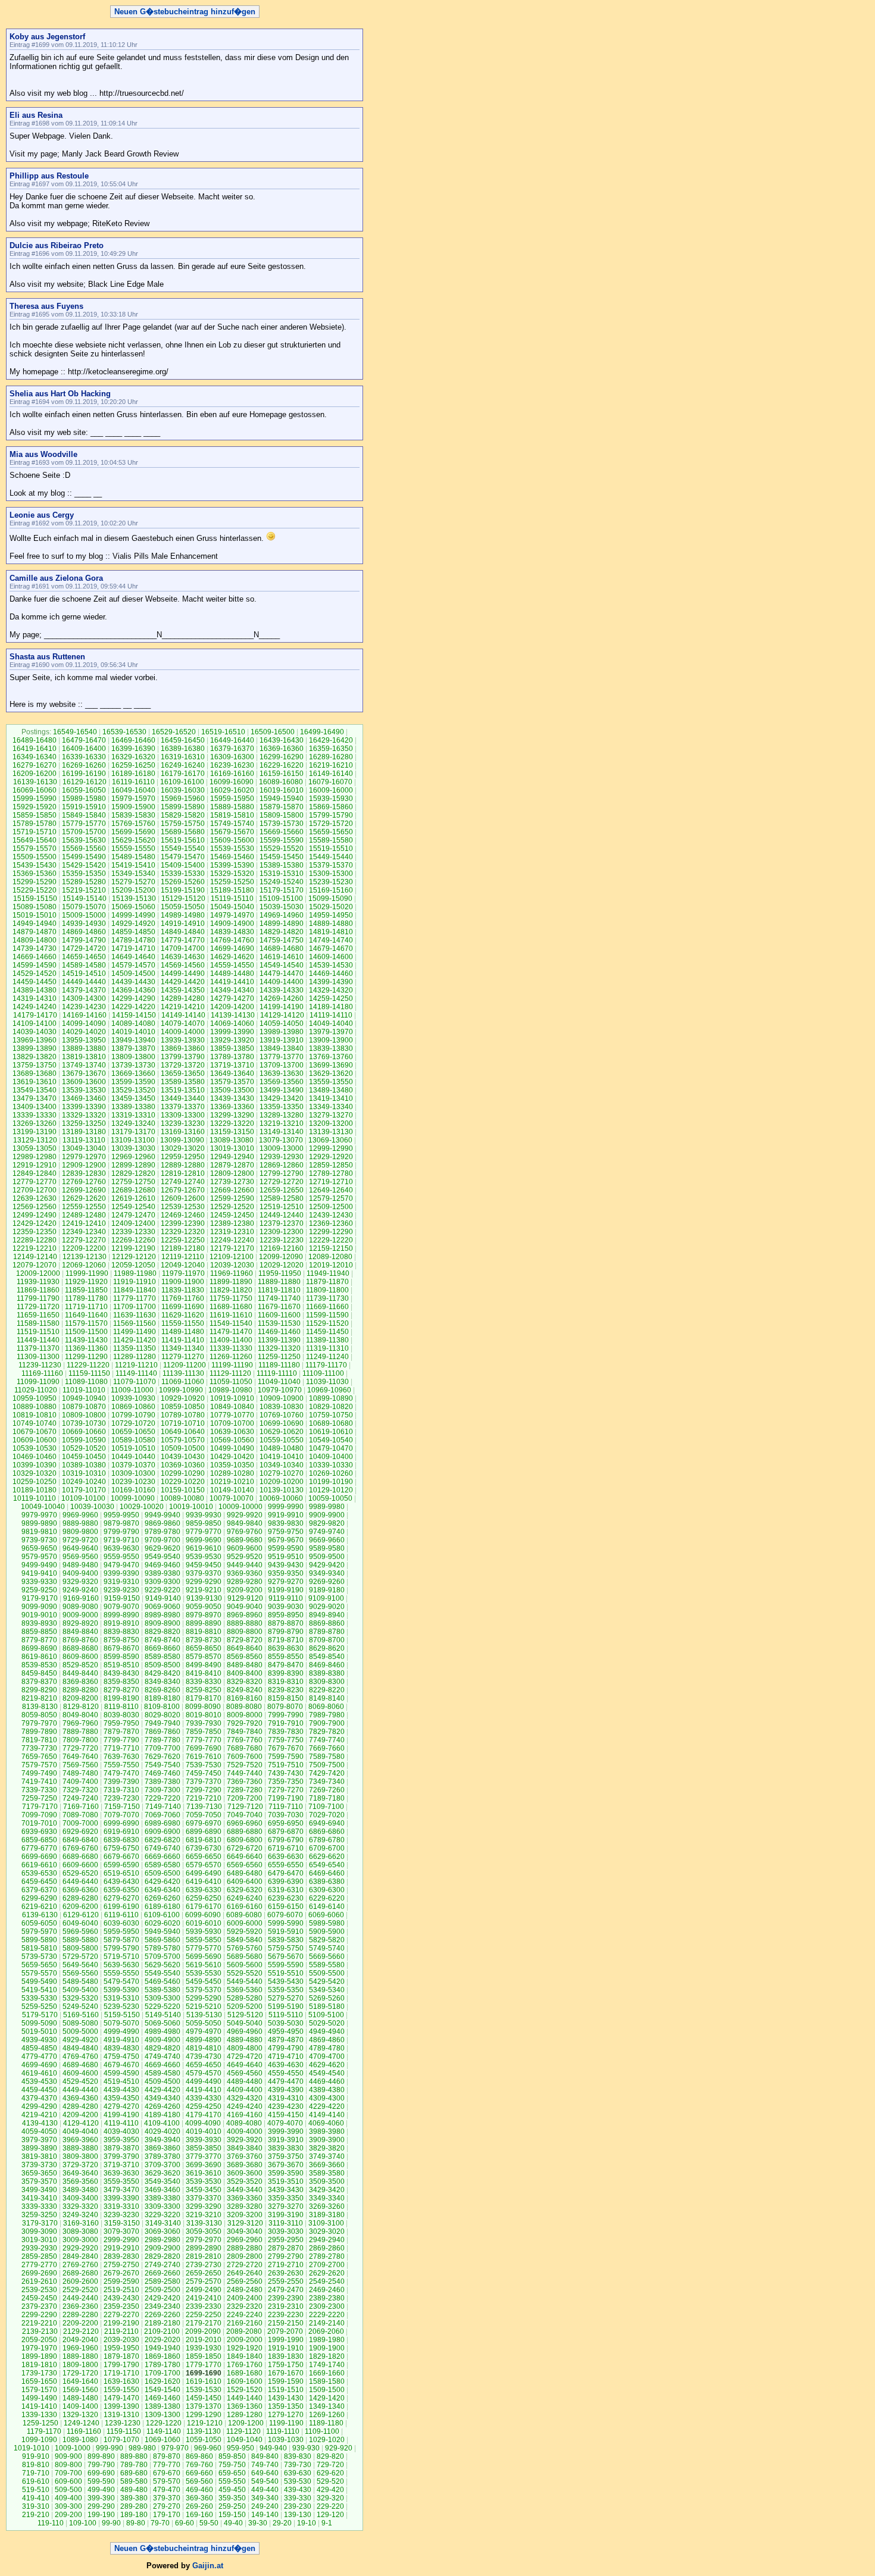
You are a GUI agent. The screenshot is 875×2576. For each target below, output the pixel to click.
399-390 (101, 2498)
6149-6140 (327, 1907)
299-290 (101, 2506)
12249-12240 (232, 1240)
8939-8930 (39, 1623)
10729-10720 (133, 1423)
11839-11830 (183, 1290)
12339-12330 (133, 1232)
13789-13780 (232, 1057)
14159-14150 (134, 1015)
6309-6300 (327, 1890)
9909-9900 (327, 1515)
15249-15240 (282, 882)
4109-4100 (162, 2123)
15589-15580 (331, 840)
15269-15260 (183, 882)
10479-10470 (331, 1448)
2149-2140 (327, 2323)
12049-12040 (183, 1265)
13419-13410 (331, 1098)
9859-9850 (204, 1523)
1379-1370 (204, 2406)
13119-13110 (84, 1140)
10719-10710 (183, 1423)
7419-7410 (39, 1782)
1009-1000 (73, 2448)
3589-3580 (327, 2173)
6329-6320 (245, 1890)
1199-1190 (286, 2423)
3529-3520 (245, 2181)
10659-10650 (133, 1432)
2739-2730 (204, 2265)
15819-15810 (232, 815)
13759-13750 (35, 1065)
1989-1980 (327, 2340)
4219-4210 (39, 2115)
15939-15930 (331, 799)
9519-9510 (286, 1557)
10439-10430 (183, 1457)
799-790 (101, 2465)
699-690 (101, 2473)
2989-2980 (162, 2240)
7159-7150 (122, 1807)
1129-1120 (243, 2431)
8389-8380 (327, 1673)
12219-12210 (35, 1248)
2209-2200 (80, 2323)
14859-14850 (133, 932)
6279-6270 (121, 1898)
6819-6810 (204, 1840)
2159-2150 (286, 2323)
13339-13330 (35, 1115)
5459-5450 (204, 1982)
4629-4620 (327, 2065)
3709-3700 (162, 2165)
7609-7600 (245, 1757)
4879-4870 (286, 2040)
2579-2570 (204, 2281)
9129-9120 (245, 1598)
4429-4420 (162, 2090)
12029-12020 (282, 1265)
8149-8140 (327, 1698)
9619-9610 (204, 1548)
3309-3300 (162, 2206)
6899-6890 (204, 1832)
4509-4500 (162, 2082)
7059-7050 (204, 1815)
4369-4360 (80, 2098)
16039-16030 (183, 790)
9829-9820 (327, 1523)
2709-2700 (327, 2265)
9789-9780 (162, 1532)
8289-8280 (80, 1690)
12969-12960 (133, 1157)
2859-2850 (39, 2256)
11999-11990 (87, 1273)
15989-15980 (84, 799)
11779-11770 (135, 1298)
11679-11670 (279, 1307)
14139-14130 (233, 1015)
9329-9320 (80, 1582)
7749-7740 (327, 1740)
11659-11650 (38, 1315)
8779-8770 (39, 1640)
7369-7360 (245, 1782)
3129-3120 (245, 2223)
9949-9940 (162, 1515)
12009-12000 (38, 1273)
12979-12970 (84, 1157)
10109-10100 (83, 1498)
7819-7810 (39, 1740)
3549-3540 (162, 2181)
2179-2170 (204, 2323)
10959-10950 (35, 1398)
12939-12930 (282, 1157)
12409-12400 (133, 1223)
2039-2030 (121, 2340)
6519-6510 (121, 1873)
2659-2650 (204, 2273)
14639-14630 (183, 957)
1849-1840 (245, 2356)
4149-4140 (327, 2115)
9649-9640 (80, 1548)
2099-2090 (203, 2331)
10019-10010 (191, 1507)
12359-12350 (35, 1232)
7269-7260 (327, 1790)
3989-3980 (327, 2131)
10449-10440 (133, 1457)
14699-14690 (232, 949)
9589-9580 (327, 1548)
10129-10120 (331, 1490)
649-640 (265, 2473)
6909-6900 (162, 1832)
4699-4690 (39, 2065)
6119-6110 (121, 1915)
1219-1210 (205, 2423)
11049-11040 (279, 1382)
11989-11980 (135, 1273)
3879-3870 (121, 2148)
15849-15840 (84, 815)
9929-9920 (245, 1515)
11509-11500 (86, 1332)
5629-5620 (162, 1965)
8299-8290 (39, 1690)
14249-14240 (35, 1007)
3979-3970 (39, 2140)
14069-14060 (232, 1023)
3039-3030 (286, 2231)
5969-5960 (80, 1932)
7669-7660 (327, 1748)
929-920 (339, 2448)
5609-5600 (245, 1965)
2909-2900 (162, 2248)
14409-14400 (282, 982)
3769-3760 (245, 2156)
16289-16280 (331, 757)
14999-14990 (133, 915)
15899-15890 (183, 807)
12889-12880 (183, 1165)
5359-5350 (286, 1990)
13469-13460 (84, 1098)
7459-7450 (204, 1773)
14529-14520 (35, 974)
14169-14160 (85, 1015)
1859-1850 (204, 2356)
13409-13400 (35, 1107)
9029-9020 (327, 1607)
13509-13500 (232, 1090)
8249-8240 (245, 1690)
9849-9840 (245, 1523)
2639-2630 (286, 2273)
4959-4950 (286, 2032)
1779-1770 (204, 2365)
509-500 (68, 2490)
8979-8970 (204, 1615)
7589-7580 (327, 1757)
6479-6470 (286, 1873)
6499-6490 (204, 1873)
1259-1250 (40, 2423)
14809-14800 (35, 940)
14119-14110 (331, 1015)
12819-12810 (183, 1173)
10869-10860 (133, 1407)
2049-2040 (80, 2340)
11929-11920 (86, 1282)
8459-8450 (39, 1673)
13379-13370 (183, 1107)
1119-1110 (283, 2431)
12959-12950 (183, 1157)
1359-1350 (286, 2406)
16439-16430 (282, 740)
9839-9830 (286, 1523)
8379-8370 (39, 1682)
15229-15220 (35, 890)
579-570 (167, 2481)
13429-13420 (282, 1098)
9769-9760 (245, 1532)
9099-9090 (39, 1607)
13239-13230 (183, 1123)
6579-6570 (204, 1865)
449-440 (265, 2490)
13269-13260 (35, 1123)
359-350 (232, 2498)
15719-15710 (35, 832)
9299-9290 (204, 1582)
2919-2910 (121, 2248)
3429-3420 (327, 2190)
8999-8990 (121, 1615)
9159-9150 (122, 1598)
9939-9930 (204, 1515)
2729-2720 (245, 2265)
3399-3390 (121, 2198)
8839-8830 (121, 1632)
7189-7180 (327, 1798)
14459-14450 (35, 982)
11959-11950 (280, 1273)
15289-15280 (84, 882)
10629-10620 (282, 1432)
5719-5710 (121, 1957)
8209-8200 (80, 1698)
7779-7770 (204, 1740)
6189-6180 (162, 1907)
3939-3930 (204, 2140)
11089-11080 (86, 1382)
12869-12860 (282, 1165)
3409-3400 (80, 2198)
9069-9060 (162, 1607)
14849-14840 (183, 932)
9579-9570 (39, 1557)
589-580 (134, 2481)
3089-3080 (80, 2231)
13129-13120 (35, 1140)
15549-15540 (183, 849)
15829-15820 (183, 815)
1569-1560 (80, 2390)
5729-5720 (80, 1957)
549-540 (265, 2481)
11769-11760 (183, 1298)
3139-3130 (204, 2223)
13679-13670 (84, 1073)
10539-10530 (35, 1448)
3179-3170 (40, 2223)
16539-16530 (124, 732)
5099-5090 (39, 2023)
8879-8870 (286, 1623)
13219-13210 (282, 1123)
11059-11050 (231, 1382)
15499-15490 (84, 857)
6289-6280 (80, 1898)
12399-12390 (183, 1223)
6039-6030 (121, 1923)
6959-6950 (286, 1823)
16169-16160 (232, 774)
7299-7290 (204, 1790)
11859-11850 (86, 1290)
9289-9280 (245, 1582)
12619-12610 (133, 1198)
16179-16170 (183, 774)
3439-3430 (286, 2190)
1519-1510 (286, 2390)
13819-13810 (84, 1057)
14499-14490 (183, 974)
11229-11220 (88, 1365)
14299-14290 (133, 999)
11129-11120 (230, 1373)
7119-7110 (286, 1807)
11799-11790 (38, 1298)
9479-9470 (121, 1565)
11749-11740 (279, 1298)
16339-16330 (84, 757)
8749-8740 (162, 1640)
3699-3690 (204, 2165)
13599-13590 (133, 1082)
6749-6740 (162, 1848)
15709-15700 (84, 832)
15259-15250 (232, 882)
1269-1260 (327, 2415)
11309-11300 (38, 1357)
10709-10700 (232, 1423)
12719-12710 (331, 1182)
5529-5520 (245, 1973)
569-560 (199, 2481)
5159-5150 (122, 2015)
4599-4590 (121, 2073)
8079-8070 (285, 1707)
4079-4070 (285, 2123)
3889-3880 (80, 2148)
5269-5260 (327, 1998)
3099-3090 (39, 2231)
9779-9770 (204, 1532)
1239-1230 (123, 2423)
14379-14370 (84, 990)
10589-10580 (133, 1440)
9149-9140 (163, 1598)
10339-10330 (331, 1465)
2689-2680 (80, 2273)
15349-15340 (133, 874)
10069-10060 (281, 1498)
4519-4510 (121, 2082)
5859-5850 (204, 1940)
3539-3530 (204, 2181)
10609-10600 (35, 1440)
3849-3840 (245, 2148)
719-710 (36, 2473)
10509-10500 (183, 1448)
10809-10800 (84, 1415)
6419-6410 (204, 1882)
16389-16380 (183, 749)
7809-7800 (80, 1740)
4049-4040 (80, 2131)
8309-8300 (327, 1682)
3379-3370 (204, 2198)
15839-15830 (133, 815)
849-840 (265, 2456)
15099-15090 (330, 899)
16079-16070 (330, 782)
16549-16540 (75, 732)
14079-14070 (183, 1023)
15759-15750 (183, 824)
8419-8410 (204, 1673)
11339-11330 (231, 1348)
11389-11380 (327, 1340)
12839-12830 (84, 1173)
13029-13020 (183, 1148)
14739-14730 (35, 949)
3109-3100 (326, 2223)
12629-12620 (84, 1198)
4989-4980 (162, 2032)
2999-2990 (121, 2240)
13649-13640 (232, 1073)
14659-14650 (84, 957)
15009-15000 (84, 915)
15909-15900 (133, 807)
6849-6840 (80, 1840)
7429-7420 (327, 1773)
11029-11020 (36, 1390)
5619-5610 (204, 1965)
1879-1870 (121, 2356)
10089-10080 (182, 1498)
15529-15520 (282, 849)
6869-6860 (327, 1832)
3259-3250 (39, 2215)
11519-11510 (38, 1332)
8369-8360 (80, 1682)
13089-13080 (232, 1140)
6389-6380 (327, 1882)
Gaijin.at (208, 2566)
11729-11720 (38, 1307)
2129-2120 (81, 2331)
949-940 (273, 2448)
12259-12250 (183, 1240)
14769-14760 (232, 940)
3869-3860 (162, 2148)
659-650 (232, 2473)
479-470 (167, 2490)
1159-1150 (124, 2431)
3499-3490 (39, 2190)
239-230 (298, 2506)
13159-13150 (232, 1132)
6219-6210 (39, 1907)
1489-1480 (80, 2398)
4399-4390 (286, 2090)
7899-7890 (39, 1732)
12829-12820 (133, 1173)
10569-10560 (232, 1440)
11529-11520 (327, 1323)
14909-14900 (232, 924)
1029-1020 (327, 2440)
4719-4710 (286, 2057)
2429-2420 (162, 2298)
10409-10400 (331, 1457)
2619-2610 (39, 2281)
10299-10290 (183, 1473)
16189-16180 (133, 774)
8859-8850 (39, 1632)
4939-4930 (39, 2040)
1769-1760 (245, 2365)
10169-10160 (133, 1490)
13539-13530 (84, 1090)
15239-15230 (331, 882)
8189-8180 (162, 1698)
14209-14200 (232, 1007)
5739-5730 (39, 1957)
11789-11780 (86, 1298)
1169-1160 (84, 2431)
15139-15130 (134, 899)
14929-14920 (133, 924)
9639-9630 (121, 1548)
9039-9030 (286, 1607)
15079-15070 (84, 907)
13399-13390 (84, 1107)
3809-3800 (80, 2156)
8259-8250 (204, 1690)
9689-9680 (245, 1540)
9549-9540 (162, 1557)
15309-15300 (331, 874)
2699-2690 (39, 2273)
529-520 (330, 2481)
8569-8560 (245, 1657)
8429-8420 (162, 1673)
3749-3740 (327, 2156)
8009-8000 (245, 1715)
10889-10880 (35, 1407)
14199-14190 (282, 1007)
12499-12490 (35, 1215)
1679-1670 (286, 2373)
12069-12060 (84, 1265)
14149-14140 (183, 1015)
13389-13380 (133, 1107)
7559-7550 (121, 1765)
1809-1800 (80, 2365)
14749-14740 (331, 940)
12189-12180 (183, 1248)
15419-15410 (133, 865)
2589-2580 (162, 2281)
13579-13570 (232, 1082)
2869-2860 (327, 2248)
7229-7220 (162, 1798)
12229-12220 (331, 1240)
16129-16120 (85, 782)
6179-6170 (204, 1907)
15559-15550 (133, 849)
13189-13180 (84, 1132)
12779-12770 (35, 1182)
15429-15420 (84, 865)
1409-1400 (80, 2406)
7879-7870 (121, 1732)
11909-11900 (183, 1282)
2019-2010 (204, 2340)
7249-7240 (80, 1798)
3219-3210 (204, 2215)
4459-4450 (39, 2090)
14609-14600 (331, 957)
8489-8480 (245, 1665)
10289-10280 (232, 1473)
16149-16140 (331, 774)
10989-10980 (230, 1390)
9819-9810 (39, 1532)
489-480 (134, 2490)
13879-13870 (133, 1048)
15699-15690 (133, 832)
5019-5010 (39, 2032)
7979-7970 (39, 1723)
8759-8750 (121, 1640)
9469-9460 (162, 1565)
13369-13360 (232, 1107)
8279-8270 (121, 1690)
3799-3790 (121, 2156)
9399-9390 (121, 1573)
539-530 (298, 2481)
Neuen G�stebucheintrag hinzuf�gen (185, 12)
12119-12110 (183, 1257)
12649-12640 (331, 1190)
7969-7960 (80, 1723)
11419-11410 (183, 1340)
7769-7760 (245, 1740)
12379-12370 (282, 1223)
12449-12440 (282, 1215)
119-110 (51, 2523)
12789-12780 (331, 1173)
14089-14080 (133, 1023)
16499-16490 (322, 732)
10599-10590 (84, 1440)
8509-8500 (162, 1665)
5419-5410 (39, 1990)
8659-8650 (204, 1648)
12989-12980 (35, 1157)
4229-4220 (327, 2107)
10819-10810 (35, 1415)
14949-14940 (35, 924)
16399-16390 (133, 749)
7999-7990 (286, 1715)
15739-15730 (282, 824)
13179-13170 (133, 1132)
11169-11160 (42, 1373)
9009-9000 (80, 1615)
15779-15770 (84, 824)
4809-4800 (245, 2048)
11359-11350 (135, 1348)
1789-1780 (162, 2365)
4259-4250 (204, 2107)
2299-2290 (39, 2315)
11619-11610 (231, 1315)
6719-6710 (286, 1848)
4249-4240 (245, 2107)
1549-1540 (162, 2390)
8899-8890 (204, 1623)
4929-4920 (80, 2040)
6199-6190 (121, 1907)
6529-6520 (80, 1873)
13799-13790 (183, 1057)
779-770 (167, 2465)
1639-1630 (121, 2381)
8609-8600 (80, 1657)
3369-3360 (245, 2198)
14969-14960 (282, 915)
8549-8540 (327, 1657)
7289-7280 (245, 1790)
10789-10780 (183, 1415)
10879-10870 (84, 1407)
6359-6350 (121, 1890)
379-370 (167, 2498)
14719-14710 (133, 949)
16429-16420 (331, 740)
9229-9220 (162, 1590)
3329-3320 (80, 2206)
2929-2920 (80, 2248)
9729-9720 (80, 1540)
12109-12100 (232, 1257)
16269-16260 (84, 765)
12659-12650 (282, 1190)
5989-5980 (327, 1923)
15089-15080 (35, 907)
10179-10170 (84, 1490)
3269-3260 (327, 2206)
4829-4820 (162, 2048)
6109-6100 (162, 1915)
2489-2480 (245, 2290)
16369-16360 (282, 749)
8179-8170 (204, 1698)
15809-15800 (282, 815)
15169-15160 (331, 890)
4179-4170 (204, 2115)
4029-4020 (162, 2131)
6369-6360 (80, 1890)
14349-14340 (232, 990)
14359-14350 (183, 990)
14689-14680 (282, 949)
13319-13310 (133, 1115)
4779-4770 (39, 2057)
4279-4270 (121, 2107)
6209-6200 (80, 1907)
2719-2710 (286, 2265)
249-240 (265, 2506)
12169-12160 (282, 1248)
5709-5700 (162, 1957)
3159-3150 (122, 2223)
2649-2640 (245, 2273)
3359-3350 (286, 2198)
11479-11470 (231, 1332)
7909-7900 (327, 1723)
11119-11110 (277, 1373)
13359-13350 (282, 1107)
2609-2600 (80, 2281)
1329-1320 (80, 2415)
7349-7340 (327, 1782)
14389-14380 (35, 990)
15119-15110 (232, 899)
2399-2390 (286, 2298)
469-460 (199, 2490)
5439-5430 (286, 1982)
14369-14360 (133, 990)
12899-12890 (133, 1165)
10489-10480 (282, 1448)
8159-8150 (286, 1698)
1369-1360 (245, 2406)
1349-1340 (327, 2406)
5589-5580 (327, 1965)
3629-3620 (162, 2173)
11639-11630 (135, 1315)
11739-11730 (327, 1298)
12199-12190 (133, 1248)
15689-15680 (183, 832)
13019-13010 (232, 1148)
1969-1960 (80, 2348)
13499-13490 (282, 1090)
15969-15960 (183, 799)
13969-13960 (35, 1040)
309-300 (68, 2506)
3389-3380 (162, 2198)
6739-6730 (204, 1848)
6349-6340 (162, 1890)
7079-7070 (121, 1815)
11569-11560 (135, 1323)
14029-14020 (84, 1032)
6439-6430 (121, 1882)
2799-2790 (286, 2256)
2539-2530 (39, 2290)
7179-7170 (40, 1807)
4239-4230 (286, 2107)
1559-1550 (121, 2390)
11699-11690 (183, 1307)
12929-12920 (331, 1157)
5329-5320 (80, 1998)
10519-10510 (133, 1448)
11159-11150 (89, 1373)
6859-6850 (39, 1840)
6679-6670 (121, 1857)
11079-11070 (135, 1382)
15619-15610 (183, 840)
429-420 (330, 2490)
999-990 (110, 2448)
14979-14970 (232, 915)
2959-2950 (286, 2240)
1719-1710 (121, 2373)
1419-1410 (39, 2406)
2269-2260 (162, 2315)
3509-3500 (327, 2181)
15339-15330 (183, 874)
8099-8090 (203, 1707)
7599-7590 (286, 1757)
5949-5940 (162, 1932)
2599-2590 (121, 2281)
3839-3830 (286, 2148)
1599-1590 (286, 2381)
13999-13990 (232, 1032)
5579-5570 (39, 1973)
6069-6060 (326, 1915)
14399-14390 (331, 982)
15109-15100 (281, 899)
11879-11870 (327, 1282)
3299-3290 (204, 2206)
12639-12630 (35, 1198)
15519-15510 (331, 849)
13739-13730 (133, 1065)
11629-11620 (183, 1315)
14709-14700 (183, 949)
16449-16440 (232, 740)
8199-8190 (121, 1698)
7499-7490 (39, 1773)
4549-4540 (327, 2073)
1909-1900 (327, 2348)
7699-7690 (204, 1748)
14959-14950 (331, 915)
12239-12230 (282, 1240)
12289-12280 (35, 1240)
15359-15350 (84, 874)
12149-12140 (35, 1257)
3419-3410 (39, 2198)
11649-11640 (86, 1315)
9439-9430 (286, 1565)
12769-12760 (84, 1182)
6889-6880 (245, 1832)
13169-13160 (183, 1132)
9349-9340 (327, 1573)
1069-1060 (162, 2440)
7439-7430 (286, 1773)
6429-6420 (162, 1882)
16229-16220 (282, 765)
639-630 (298, 2473)
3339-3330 (39, 2206)
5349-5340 (327, 1990)
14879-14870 (35, 932)
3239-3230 (121, 2215)
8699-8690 (39, 1648)
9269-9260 (327, 1582)
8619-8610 (39, 1657)
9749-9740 (327, 1532)
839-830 (298, 2456)
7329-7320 (80, 1790)
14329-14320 (331, 990)
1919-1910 (286, 2348)
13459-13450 (133, 1098)
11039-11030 (327, 1382)
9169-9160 (81, 1598)
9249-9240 (80, 1590)
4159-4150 (286, 2115)
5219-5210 (204, 2007)
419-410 (36, 2498)
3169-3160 (81, 2223)
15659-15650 (331, 832)
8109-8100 (162, 1707)
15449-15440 (331, 857)
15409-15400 (183, 865)
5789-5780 (162, 1948)
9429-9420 (327, 1565)
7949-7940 (162, 1723)
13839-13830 (331, 1048)
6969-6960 (245, 1823)
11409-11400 (231, 1340)
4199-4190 (121, 2115)
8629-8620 (327, 1648)
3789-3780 (162, 2156)
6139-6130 (40, 1915)
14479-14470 (282, 974)
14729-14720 (84, 949)
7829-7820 (327, 1732)
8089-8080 (244, 1707)
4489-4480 (245, 2082)
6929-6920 (80, 1832)
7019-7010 (39, 1823)
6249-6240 (245, 1898)
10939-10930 (133, 1398)
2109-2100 (162, 2331)
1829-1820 (327, 2356)
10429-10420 (232, 1457)
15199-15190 (183, 890)
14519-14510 (84, 974)
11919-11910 (135, 1282)
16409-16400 (84, 749)
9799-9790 (121, 1532)
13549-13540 (35, 1090)
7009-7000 (80, 1823)
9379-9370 (204, 1573)
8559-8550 (286, 1657)
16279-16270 (35, 765)
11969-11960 (232, 1273)
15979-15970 (133, 799)
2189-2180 (162, 2323)
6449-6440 (80, 1882)
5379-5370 (204, 1990)
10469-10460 (35, 1457)
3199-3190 (286, 2215)
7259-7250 (39, 1798)
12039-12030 (232, 1265)
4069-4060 (326, 2123)
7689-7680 (245, 1748)
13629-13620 (331, 1073)
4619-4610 (39, 2073)
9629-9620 (162, 1548)
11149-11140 (136, 1373)
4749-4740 (162, 2057)
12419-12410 (84, 1223)
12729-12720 (282, 1182)
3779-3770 (204, 2156)
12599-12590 (232, 1198)
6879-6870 (286, 1832)
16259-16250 (133, 765)
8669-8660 (162, 1648)
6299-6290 (39, 1898)
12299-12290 (331, 1232)
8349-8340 (162, 1682)
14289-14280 (183, 999)
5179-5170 (40, 2015)
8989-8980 (162, 1615)
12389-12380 (232, 1223)
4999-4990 (121, 2032)
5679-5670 (286, 1957)
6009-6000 (245, 1923)
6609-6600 (80, 1865)
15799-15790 (331, 815)
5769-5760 (245, 1948)
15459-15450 (282, 857)
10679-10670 (35, 1432)
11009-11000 (132, 1390)
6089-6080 (244, 1915)
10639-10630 (232, 1432)
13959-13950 (84, 1040)
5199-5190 (286, 2007)
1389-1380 (162, 2406)
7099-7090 (39, 1815)
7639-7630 (121, 1757)
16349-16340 (35, 757)
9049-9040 (245, 1607)
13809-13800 (133, 1057)
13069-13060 (330, 1140)
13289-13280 (282, 1115)
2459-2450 (39, 2298)
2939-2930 (39, 2248)
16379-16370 (232, 749)
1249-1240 (82, 2423)
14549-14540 (282, 965)
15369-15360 (35, 874)
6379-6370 (39, 1890)
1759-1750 (286, 2365)
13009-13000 (282, 1148)
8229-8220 (327, 1690)
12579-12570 (331, 1198)
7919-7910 (286, 1723)
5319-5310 (121, 1998)
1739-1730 (39, 2373)
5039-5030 (286, 2023)
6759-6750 (121, 1848)
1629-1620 (162, 2381)
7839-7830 (286, 1732)
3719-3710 (121, 2165)
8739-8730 (204, 1640)
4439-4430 (121, 2090)
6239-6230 (286, 1898)
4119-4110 (121, 2123)
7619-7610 (204, 1757)
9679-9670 (286, 1540)
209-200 (68, 2515)
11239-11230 (40, 1365)
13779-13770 (282, 1057)
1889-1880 (80, 2356)
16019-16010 (282, 790)
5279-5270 (286, 1998)
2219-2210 (39, 2323)
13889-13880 (84, 1048)
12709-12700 (35, 1190)
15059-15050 (183, 907)
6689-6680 (80, 1857)
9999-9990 (286, 1507)
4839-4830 (121, 2048)
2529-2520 (80, 2290)
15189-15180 (232, 890)
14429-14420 (183, 982)
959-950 (240, 2448)
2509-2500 (162, 2290)
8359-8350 (121, 1682)
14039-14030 (35, 1032)
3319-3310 (121, 2206)
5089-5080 (80, 2023)
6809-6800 (245, 1840)
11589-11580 (38, 1323)
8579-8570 (204, 1657)
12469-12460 (183, 1215)
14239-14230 (84, 1007)
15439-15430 (35, 865)
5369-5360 (245, 1990)
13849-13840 (282, 1048)
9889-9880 (80, 1523)
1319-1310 (121, 2415)
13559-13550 (331, 1082)
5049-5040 (245, 2023)
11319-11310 (327, 1348)
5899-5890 (39, 1940)
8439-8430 (121, 1673)
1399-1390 (121, 2406)
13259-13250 (84, 1123)
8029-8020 (162, 1715)
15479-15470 (183, 857)
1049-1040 (245, 2440)
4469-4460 (327, 2082)
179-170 (167, 2515)
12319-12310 (232, 1232)
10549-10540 (331, 1440)
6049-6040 (80, 1923)
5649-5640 (80, 1965)
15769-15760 (133, 824)
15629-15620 (133, 840)
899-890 (101, 2456)
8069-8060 (326, 1707)
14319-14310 (35, 999)
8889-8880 (245, 1623)
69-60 (185, 2523)
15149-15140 (85, 899)
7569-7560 (80, 1765)
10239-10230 (133, 1482)
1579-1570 (39, 2390)
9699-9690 (204, 1540)
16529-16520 (174, 732)
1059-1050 (204, 2440)
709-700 (68, 2473)
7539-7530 (204, 1765)
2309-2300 (327, 2306)
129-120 (330, 2515)
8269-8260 (162, 1690)
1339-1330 (39, 2415)
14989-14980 (183, 915)
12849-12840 (35, 1173)
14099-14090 (84, 1023)
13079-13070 (281, 1140)
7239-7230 (121, 1798)
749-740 (265, 2465)
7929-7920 (245, 1723)
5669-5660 (327, 1957)
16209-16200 (35, 774)
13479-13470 (35, 1098)
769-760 (199, 2465)
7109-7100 (326, 1807)
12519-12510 (282, 1207)
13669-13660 (133, 1073)
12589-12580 (282, 1198)
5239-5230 (121, 2007)
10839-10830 (282, 1407)
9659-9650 (39, 1548)
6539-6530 (39, 1873)
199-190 (101, 2515)
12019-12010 (331, 1265)
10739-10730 (84, 1423)
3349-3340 (327, 2198)
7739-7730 (39, 1748)
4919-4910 (121, 2040)
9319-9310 (121, 1582)
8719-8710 (286, 1640)
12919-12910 (35, 1165)
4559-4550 (286, 2073)
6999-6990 (121, 1823)
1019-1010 (32, 2448)
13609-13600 (84, 1082)
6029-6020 (162, 1923)
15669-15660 (282, 832)
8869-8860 (327, 1623)
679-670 (167, 2473)
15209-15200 (133, 890)
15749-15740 (232, 824)
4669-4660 (162, 2065)
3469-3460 (162, 2190)
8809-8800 (245, 1632)
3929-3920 (245, 2140)
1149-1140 (164, 2431)
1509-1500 (327, 2390)
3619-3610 (204, 2173)
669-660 (199, 2473)
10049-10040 (43, 1507)
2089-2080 (244, 2331)
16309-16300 (232, 757)
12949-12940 (232, 1157)
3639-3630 (121, 2173)
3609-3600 (245, 2173)
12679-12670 (183, 1190)
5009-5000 (80, 2032)
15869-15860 (331, 807)
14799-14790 (84, 940)
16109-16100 (182, 782)
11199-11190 (232, 1365)
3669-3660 (327, 2165)
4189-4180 (162, 2115)
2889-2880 (245, 2248)
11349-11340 (183, 1348)
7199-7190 (286, 1798)
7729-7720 (80, 1748)
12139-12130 (85, 1257)
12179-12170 (232, 1248)
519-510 (36, 2490)
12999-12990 (331, 1148)
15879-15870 (282, 807)
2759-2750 (121, 2265)
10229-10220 (183, 1482)
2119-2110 (121, 2331)
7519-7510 (286, 1765)
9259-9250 (39, 1590)
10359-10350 (232, 1465)
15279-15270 (133, 882)
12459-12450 (232, 1215)
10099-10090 (133, 1498)
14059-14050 (282, 1023)
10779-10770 (232, 1415)
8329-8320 (245, 1682)
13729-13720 (183, 1065)
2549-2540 (327, 2281)
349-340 (265, 2498)
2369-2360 (80, 2306)
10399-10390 (35, 1465)
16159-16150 (282, 774)
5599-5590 (286, 1965)
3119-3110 (286, 2223)
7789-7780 (162, 1740)
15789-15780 (35, 824)
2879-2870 (286, 2248)
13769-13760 (331, 1057)
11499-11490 (135, 1332)
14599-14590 (35, 965)
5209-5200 (245, 2007)
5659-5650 (39, 1965)
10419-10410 (282, 1457)
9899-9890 (39, 1523)
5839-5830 (286, 1940)
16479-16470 (84, 740)
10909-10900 (282, 1398)
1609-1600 (245, 2381)
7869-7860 (162, 1732)
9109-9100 (326, 1598)
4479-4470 (286, 2082)
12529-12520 (232, 1207)
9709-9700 (162, 1540)
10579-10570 (183, 1440)
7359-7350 (286, 1782)
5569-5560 (80, 1973)
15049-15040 (232, 907)
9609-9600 (245, 1548)
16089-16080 (281, 782)
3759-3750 (286, 2156)
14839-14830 (232, 932)
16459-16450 (183, 740)
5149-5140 (163, 2015)
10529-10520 (84, 1448)
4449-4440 (80, 2090)
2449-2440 (80, 2298)
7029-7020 (327, 1815)
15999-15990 (35, 799)
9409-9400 (80, 1573)
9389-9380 (162, 1573)
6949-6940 (327, 1823)
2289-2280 (80, 2315)
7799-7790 (121, 1740)
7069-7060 (162, 1815)
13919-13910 (282, 1040)
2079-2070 (285, 2331)
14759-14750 (282, 940)
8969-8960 (245, 1615)
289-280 (134, 2506)
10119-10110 (35, 1498)
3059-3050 (204, 2231)
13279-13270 (331, 1115)
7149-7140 (163, 1807)
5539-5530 (204, 1973)
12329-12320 (183, 1232)
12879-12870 (232, 1165)
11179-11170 (326, 1365)
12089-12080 (330, 1257)
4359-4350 (121, 2098)
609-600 (68, 2481)
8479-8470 (286, 1665)
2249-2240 (245, 2315)
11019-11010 (84, 1390)
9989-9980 (327, 1507)
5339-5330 (39, 1998)
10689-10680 (331, 1423)
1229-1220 (164, 2423)
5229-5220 (162, 2007)
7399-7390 (121, 1782)
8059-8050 (39, 1715)
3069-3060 (162, 2231)
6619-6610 (39, 1865)
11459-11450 (327, 1332)
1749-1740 (327, 2365)
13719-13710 (232, 1065)
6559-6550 (286, 1865)
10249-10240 (84, 1482)
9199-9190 (286, 1590)
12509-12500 (331, 1207)
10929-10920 (183, 1398)
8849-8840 (80, 1632)
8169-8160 (245, 1698)
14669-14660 (35, 957)
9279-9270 (286, 1582)
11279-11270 (183, 1357)
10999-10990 (181, 1390)
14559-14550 (232, 965)
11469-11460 (279, 1332)
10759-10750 (331, 1415)
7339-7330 (39, 1790)
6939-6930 (39, 1832)
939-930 (306, 2448)
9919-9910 (286, 1515)
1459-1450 (204, 2398)
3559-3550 (121, 2181)
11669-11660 (327, 1307)
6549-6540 (327, 1865)
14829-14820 (282, 932)
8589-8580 (162, 1657)
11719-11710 (86, 1307)
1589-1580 (327, 2381)
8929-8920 (80, 1623)
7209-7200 (245, 1798)
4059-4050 (39, 2131)
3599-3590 (286, 2173)
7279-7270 (286, 1790)
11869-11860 (38, 1290)
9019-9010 (39, 1615)
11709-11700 (135, 1307)
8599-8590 (121, 1657)
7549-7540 (162, 1765)
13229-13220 (232, 1123)
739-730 (298, 2465)
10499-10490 (232, 1448)
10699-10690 (282, 1423)
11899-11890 (231, 1282)
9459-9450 (204, 1565)
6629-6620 (327, 1857)
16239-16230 (232, 765)
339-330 (298, 2498)
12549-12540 (133, 1207)
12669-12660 (232, 1190)
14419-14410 (232, 982)
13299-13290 (232, 1115)
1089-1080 (80, 2440)
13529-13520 (133, 1090)
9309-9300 (162, 1582)
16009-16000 (331, 790)
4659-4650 (204, 2065)
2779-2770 (39, 2265)
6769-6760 (80, 1848)
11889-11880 (279, 1282)
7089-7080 (80, 1815)
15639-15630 (84, 840)
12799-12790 (282, 1173)
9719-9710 (121, 1540)
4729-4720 (245, 2057)
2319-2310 (286, 2306)
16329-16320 (133, 757)
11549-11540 (231, 1323)
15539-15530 (232, 849)
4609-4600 (80, 2073)
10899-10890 (331, 1398)
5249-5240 (80, 2007)
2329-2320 (245, 2306)
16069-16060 (35, 790)
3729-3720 (80, 2165)
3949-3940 (162, 2140)
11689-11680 (231, 1307)
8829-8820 (162, 1632)
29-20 (282, 2523)
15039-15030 (282, 907)
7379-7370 (204, 1782)
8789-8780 (327, 1632)
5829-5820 (327, 1940)
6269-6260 (162, 1898)
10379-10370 (133, 1465)
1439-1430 (286, 2398)
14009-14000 (183, 1032)
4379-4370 (39, 2098)
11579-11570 (86, 1323)
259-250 (232, 2506)
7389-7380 (162, 1782)
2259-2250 (204, 2315)
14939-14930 (84, 924)
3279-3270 (286, 2206)
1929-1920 (245, 2348)
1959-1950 (121, 2348)
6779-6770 (39, 1848)
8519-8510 (121, 1665)
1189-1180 (326, 2423)
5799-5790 (121, 1948)
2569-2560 (245, 2281)
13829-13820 (35, 1057)
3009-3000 (80, 2240)
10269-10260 (331, 1473)
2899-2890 (204, 2248)
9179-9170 (40, 1598)
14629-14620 (232, 957)
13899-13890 (35, 1048)
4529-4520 (80, 2082)
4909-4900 (162, 2040)
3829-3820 (327, 2148)
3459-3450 (204, 2190)
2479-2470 (286, 2290)
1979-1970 (39, 2348)
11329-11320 (279, 1348)
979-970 (175, 2448)
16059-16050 (84, 790)
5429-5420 (327, 1982)
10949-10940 (84, 1398)
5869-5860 (162, 1940)
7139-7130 (204, 1807)
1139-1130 (204, 2431)
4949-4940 (327, 2032)
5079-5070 (121, 2023)
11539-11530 (279, 1323)
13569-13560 (282, 1082)
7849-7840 (245, 1732)
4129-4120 (81, 2123)
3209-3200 (245, 2215)
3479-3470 (121, 2190)
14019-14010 (133, 1032)
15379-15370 (331, 865)
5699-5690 (204, 1957)
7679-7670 (286, 1748)
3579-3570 (39, 2181)
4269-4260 (162, 2107)
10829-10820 (331, 1407)
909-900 (68, 2456)
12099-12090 (281, 1257)
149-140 (265, 2515)
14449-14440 (84, 982)
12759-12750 (133, 1182)
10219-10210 (232, 1482)
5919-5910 (286, 1932)
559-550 (232, 2481)
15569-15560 (84, 849)
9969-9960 (80, 1515)
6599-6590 (121, 1865)
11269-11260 (231, 1357)
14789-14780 (133, 940)
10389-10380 (84, 1465)
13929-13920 (232, 1040)
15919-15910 (84, 807)
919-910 (36, 2456)
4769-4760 (80, 2057)
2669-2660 (162, 2273)
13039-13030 (133, 1148)
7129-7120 (245, 1807)
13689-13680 (35, 1073)
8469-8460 (327, 1665)
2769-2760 (80, 2265)
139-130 (298, 2515)
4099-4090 (203, 2123)
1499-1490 (39, 2398)
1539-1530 (204, 2390)
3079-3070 (121, 2231)
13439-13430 (232, 1098)
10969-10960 (329, 1390)
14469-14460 (331, 974)
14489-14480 (232, 974)
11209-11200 (185, 1365)
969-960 (208, 2448)
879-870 (167, 2456)
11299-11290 (86, 1357)
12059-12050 (133, 1265)
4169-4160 (245, 2115)
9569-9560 (80, 1557)
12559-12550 (84, 1207)
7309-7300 (162, 1790)
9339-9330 (39, 1582)
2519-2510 (121, 2290)
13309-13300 (183, 1115)
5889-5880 (80, 1940)
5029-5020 (327, 2023)
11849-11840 (135, 1290)
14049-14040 (331, 1023)
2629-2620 (327, 2273)
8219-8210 (39, 1698)
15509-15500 (35, 857)
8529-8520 (80, 1665)
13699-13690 (331, 1065)
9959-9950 (121, 1515)
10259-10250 (35, 1482)
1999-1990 (286, 2340)
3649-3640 (80, 2173)
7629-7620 (162, 1757)
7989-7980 (327, 1715)
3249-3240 (80, 2215)
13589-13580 (183, 1082)
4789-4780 (327, 2048)
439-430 (298, 2490)
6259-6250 (204, 1898)
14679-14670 (331, 949)
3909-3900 (327, 2140)
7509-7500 (327, 1765)
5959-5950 (121, 1932)
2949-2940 (327, 2240)
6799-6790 (286, 1840)
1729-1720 (80, 2373)
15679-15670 (232, 832)
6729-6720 (245, 1848)
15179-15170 (282, 890)
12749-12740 (183, 1182)
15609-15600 (232, 840)
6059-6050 (39, 1923)
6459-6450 (39, 1882)
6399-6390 (286, 1882)
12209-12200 (84, 1248)
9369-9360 (245, 1573)
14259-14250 (331, 999)
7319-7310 (121, 1790)
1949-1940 (162, 2348)
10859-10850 (183, 1407)
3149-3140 (163, 2223)
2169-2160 (245, 2323)
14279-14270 (232, 999)
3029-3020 (327, 2231)
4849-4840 (80, 2048)
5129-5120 (245, 2015)
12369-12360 (331, 1223)
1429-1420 (327, 2398)
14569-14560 (183, 965)
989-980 (142, 2448)
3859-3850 (204, 2148)
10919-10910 (232, 1398)
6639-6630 (286, 1857)
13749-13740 (84, 1065)
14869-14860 (84, 932)
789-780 (134, 2465)
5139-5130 (204, 2015)
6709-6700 (327, 1848)
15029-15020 (331, 907)
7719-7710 (121, 1748)
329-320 (330, 2498)
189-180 (134, 2515)
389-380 (134, 2498)
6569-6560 (245, 1865)
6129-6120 (81, 1915)
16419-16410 (35, 749)
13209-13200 (331, 1123)
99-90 (111, 2523)
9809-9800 (80, 1532)
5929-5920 (245, 1932)
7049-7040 (245, 1815)
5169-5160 (81, 2015)
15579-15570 (35, 849)
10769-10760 (282, 1415)
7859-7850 (204, 1732)
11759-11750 (231, 1298)
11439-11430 (86, 1340)
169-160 (199, 2515)
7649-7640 (80, 1757)
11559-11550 (183, 1323)
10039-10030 (92, 1507)
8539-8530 (39, 1665)
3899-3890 (39, 2148)
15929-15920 (35, 807)
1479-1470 (121, 2398)
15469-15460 (232, 857)
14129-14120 (282, 1015)
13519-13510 (183, 1090)
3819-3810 (39, 2156)
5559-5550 (121, 1973)
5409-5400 (80, 1990)
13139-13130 (331, 1132)
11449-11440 (38, 1340)
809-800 (68, 2465)
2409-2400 (245, 2298)
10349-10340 (282, 1465)
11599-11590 (327, 1315)
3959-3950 (121, 2140)
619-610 (36, 2481)
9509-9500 (327, 1557)
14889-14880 (331, 924)
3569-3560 (80, 2181)
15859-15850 (35, 815)
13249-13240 (133, 1123)
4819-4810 (204, 2048)
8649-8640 (245, 1648)
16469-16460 (133, 740)
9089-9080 (80, 1607)
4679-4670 (121, 2065)
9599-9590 (286, 1548)
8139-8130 (40, 1707)
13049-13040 (84, 1148)
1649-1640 (80, 2381)
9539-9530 (204, 1557)
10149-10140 (232, 1490)
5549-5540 (162, 1973)
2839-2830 (121, 2256)
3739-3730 (39, 2165)
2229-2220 (327, 2315)
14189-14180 (331, 1007)
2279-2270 (121, 2315)
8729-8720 (245, 1640)
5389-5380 (162, 1990)
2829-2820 (162, 2256)
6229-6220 (327, 1898)
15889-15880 (232, 807)
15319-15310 (282, 874)
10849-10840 (232, 1407)
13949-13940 (133, 1040)
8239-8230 (286, 1690)
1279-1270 (286, 2415)
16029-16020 (232, 790)
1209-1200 (246, 2423)
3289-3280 (245, 2206)
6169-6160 (245, 1907)
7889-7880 (80, 1732)
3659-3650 (39, 2173)
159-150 (232, 2515)
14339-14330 (282, 990)
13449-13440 (183, 1098)
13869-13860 (183, 1048)
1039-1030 (286, 2440)
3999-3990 (286, 2131)
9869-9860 (162, 1523)
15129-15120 (183, 899)
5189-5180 (327, 2007)
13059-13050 (35, 1148)
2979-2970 (204, 2240)
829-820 (330, 2456)
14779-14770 (183, 940)
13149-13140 (282, 1132)
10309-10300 (133, 1473)
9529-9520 (245, 1557)
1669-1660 (327, 2373)
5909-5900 (327, 1932)
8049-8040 (80, 1715)
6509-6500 (162, 1873)
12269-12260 (133, 1240)
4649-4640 (245, 2065)
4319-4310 (286, 2098)
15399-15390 (232, 865)
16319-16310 (183, 757)
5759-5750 (286, 1948)
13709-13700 (282, 1065)
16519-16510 (223, 732)
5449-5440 (245, 1982)
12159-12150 (331, 1248)
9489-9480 (80, 1565)
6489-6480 (245, 1873)
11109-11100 (323, 1373)
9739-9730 (39, 1540)
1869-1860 (162, 2356)
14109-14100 (35, 1023)
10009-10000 (240, 1507)
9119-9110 (286, 1598)
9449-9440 (245, 1565)
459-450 (232, 2490)
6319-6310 (286, 1890)
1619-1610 (204, 2381)
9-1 (327, 2523)
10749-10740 (35, 1423)
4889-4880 (245, 2040)
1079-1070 (121, 2440)
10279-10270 (282, 1473)
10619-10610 (331, 1432)
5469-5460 (162, 1982)
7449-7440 (245, 1773)
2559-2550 (286, 2281)
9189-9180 (327, 1590)
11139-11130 (183, 1373)
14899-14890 (282, 924)
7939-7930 (204, 1723)
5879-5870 (121, 1940)
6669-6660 (162, 1857)
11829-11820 (231, 1290)
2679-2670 (121, 2273)
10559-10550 (282, 1440)
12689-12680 (133, 1190)
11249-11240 (327, 1357)
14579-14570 (133, 965)
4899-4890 (204, 2040)
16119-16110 (133, 782)
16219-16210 (331, 765)
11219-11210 (136, 1365)
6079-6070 (285, 1915)
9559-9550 (121, 1557)
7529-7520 (245, 1765)
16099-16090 (232, 782)
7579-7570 (39, 1765)
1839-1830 (286, 2356)
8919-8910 (121, 1623)
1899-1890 (39, 2356)
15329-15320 (232, 874)
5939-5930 (204, 1932)
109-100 (83, 2523)
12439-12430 (331, 1215)
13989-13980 (282, 1032)
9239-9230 (121, 1590)
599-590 (101, 2481)
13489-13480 (331, 1090)
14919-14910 (183, 924)
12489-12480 (84, 1215)
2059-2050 (39, 2340)
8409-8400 (245, 1673)
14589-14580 (84, 965)
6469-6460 (327, 1873)
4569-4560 (245, 2073)
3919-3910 (286, 2140)
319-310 (36, 2506)
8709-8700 (327, 1640)
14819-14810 (331, 932)
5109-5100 (326, 2015)
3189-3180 (327, 2215)
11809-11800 (327, 1290)
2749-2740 (162, 2265)
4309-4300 (327, 2098)
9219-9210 (204, 1590)
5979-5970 (39, 1932)
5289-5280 (245, 1998)
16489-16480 (35, 740)
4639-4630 (286, 2065)
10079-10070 (232, 1498)
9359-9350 (286, 1573)
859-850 (232, 2456)
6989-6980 (162, 1823)
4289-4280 (80, 2107)
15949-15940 (282, 799)
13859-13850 (232, 1048)
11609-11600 (279, 1315)
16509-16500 (273, 732)
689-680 (134, 2473)
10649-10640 (183, 1432)
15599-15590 (282, 840)
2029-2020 (162, 2340)
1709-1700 (162, 2373)
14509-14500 (133, 974)
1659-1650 (39, 2381)
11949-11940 (328, 1273)
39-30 (258, 2523)
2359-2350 (121, 2306)
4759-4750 (121, 2057)
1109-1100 (322, 2431)
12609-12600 (183, 1198)
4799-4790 (286, 2048)
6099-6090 (203, 1915)
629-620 (330, 2473)
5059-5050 (204, 2023)
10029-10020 (142, 1507)
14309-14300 (84, 999)
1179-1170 (44, 2431)
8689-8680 (80, 1648)
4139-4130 (40, 2123)
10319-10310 (84, 1473)
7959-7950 (121, 1723)
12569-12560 (35, 1207)
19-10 (307, 2523)
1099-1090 (39, 2440)
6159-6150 (286, 1907)
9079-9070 (121, 1607)
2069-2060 (326, 2331)
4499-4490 (204, 2082)
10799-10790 (133, 1415)
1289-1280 (245, 2415)
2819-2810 (204, 2256)
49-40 (233, 2523)
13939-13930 (183, 1040)
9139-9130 (204, 1598)
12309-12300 (282, 1232)
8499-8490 (204, 1665)
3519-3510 (286, 2181)
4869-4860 (327, 2040)
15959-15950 (232, 799)
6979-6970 (204, 1823)
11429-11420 (135, 1340)
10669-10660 (84, 1432)
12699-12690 (84, 1190)
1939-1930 (204, 2348)
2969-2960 (245, 2240)
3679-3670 (286, 2165)
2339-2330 (204, 2306)
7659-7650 (39, 1757)
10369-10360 (183, 1465)
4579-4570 (204, 2073)
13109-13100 (133, 1140)
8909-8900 (162, 1623)
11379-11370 (38, 1348)
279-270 (167, 2506)
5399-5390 (121, 1990)
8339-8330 (204, 1682)
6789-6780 (327, 1840)
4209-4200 (80, 2115)
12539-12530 (183, 1207)
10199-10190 (331, 1482)
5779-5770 (204, 1948)
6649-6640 (245, 1857)
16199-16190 (84, 774)
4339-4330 (204, 2098)
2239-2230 (286, 2315)
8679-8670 (121, 1648)
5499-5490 (39, 1982)
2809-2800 (245, 2256)
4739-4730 (204, 2057)
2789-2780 (327, 2256)
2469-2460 (327, 2290)
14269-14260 (282, 999)
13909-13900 (331, 1040)
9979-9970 (39, 1515)
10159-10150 (183, 1490)
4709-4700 (327, 2057)
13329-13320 (84, 1115)
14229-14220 (133, 1007)
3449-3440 (245, 2190)
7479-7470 (121, 1773)
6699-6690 (39, 1857)
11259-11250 (279, 1357)
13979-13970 (331, 1032)
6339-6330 (204, 1890)
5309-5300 (162, 1998)
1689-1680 (245, 2373)
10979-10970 (280, 1390)
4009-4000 (245, 2131)
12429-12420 (35, 1223)
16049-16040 (133, 790)
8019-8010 (204, 1715)
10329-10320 (35, 1473)
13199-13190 (35, 1132)
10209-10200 (282, 1482)
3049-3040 (245, 2231)
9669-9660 (327, 1540)
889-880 (134, 2456)
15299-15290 (35, 882)
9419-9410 (39, 1573)
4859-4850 (39, 2048)
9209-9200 (245, 1590)
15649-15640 (35, 840)
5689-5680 (245, 1957)
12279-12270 (84, 1240)
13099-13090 (182, 1140)
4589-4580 (162, 2073)
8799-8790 (286, 1632)
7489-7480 (80, 1773)
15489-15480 (133, 857)
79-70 (160, 2523)
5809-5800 (80, 1948)
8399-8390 (286, 1673)
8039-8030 (121, 1715)
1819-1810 (39, 2365)
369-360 (199, 2498)
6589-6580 (162, 1865)
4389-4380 (327, 2090)
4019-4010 (204, 2131)
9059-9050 (204, 1607)
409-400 (68, 2498)
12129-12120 (134, 1257)
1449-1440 (245, 2398)
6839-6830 (121, 1840)
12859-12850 (331, 1165)
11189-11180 (279, 1365)
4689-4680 (80, 2065)
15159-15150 (35, 899)
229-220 (330, 2506)
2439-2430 (121, 2298)
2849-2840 (80, 2256)
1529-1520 (245, 2390)
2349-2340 (162, 2306)
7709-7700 (162, 1748)
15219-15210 (84, 890)
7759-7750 (286, 1740)
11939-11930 (38, 1282)
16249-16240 (183, 765)
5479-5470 (121, 1982)
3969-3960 (80, 2140)
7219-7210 (204, 1798)
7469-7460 (162, 1773)
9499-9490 (39, 1565)
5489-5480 (80, 1982)
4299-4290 (39, 2107)
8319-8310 (286, 1682)
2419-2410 (204, 2298)
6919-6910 (121, 1832)
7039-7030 (286, 1815)
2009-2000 (245, 2340)
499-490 (101, 2490)
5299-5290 (204, 1998)
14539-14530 (331, 965)
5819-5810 (39, 1948)
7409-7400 (80, 1782)
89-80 (136, 2523)
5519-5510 (286, 1973)
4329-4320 (245, 2098)
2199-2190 (121, 2323)
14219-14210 (183, 1007)
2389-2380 (327, 2298)
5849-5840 (245, 1940)
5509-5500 (327, 1973)
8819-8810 (204, 1632)
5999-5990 (286, 1923)
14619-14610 (282, 957)
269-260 (199, 2506)
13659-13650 (183, 1073)
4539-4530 (39, 2082)
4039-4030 (121, 2131)
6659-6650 (204, 1857)
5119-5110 (286, 2015)
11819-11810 (279, 1290)
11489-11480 (183, 1332)
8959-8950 (286, 1615)
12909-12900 (84, 1165)
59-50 (209, 2523)
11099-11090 (38, 1382)
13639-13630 (282, 1073)
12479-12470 (133, 1215)
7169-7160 (81, 1807)
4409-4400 (245, 2090)
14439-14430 (133, 982)
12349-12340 (84, 1232)
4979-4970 (204, 2032)
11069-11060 (183, 1382)
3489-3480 (80, 2190)
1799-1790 (121, 2365)
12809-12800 (232, 1173)
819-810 (36, 2465)
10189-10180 (35, 1490)
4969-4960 (245, 2032)
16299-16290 (282, 757)
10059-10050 (330, 1498)
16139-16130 (35, 782)
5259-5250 (39, 2007)
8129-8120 (81, 1707)
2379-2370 (39, 2306)
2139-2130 (40, 2331)
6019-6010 (204, 1923)
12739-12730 (232, 1182)
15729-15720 (331, 824)
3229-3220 (162, 2215)
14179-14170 (35, 1015)
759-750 (232, 2465)
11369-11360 (86, 1348)
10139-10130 (282, 1490)
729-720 (330, 2465)
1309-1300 (162, 2415)
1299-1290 (204, 2415)
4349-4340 (162, 2098)
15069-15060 (133, 907)
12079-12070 (35, 1265)
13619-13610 (35, 1082)
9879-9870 (121, 1523)
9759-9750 (286, 1532)
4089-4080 (244, 2123)
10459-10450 (84, 1457)
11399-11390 (279, 1340)
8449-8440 (80, 1673)
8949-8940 (327, 1615)
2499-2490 (204, 2290)
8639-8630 (286, 1648)
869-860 (199, 2456)
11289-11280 (135, 1357)
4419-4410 (204, 2090)
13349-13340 (331, 1107)
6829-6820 (162, 1840)
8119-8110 (121, 1707)
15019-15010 (35, 915)
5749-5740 (327, 1948)
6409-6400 (245, 1882)
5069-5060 (162, 2023)
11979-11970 (183, 1273)
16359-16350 (331, 749)
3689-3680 (245, 2165)
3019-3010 (39, 2240)
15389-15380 (282, 865)
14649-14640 (133, 957)
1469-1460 (162, 2398)
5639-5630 (121, 1965)
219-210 (36, 2515)
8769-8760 (80, 1640)
